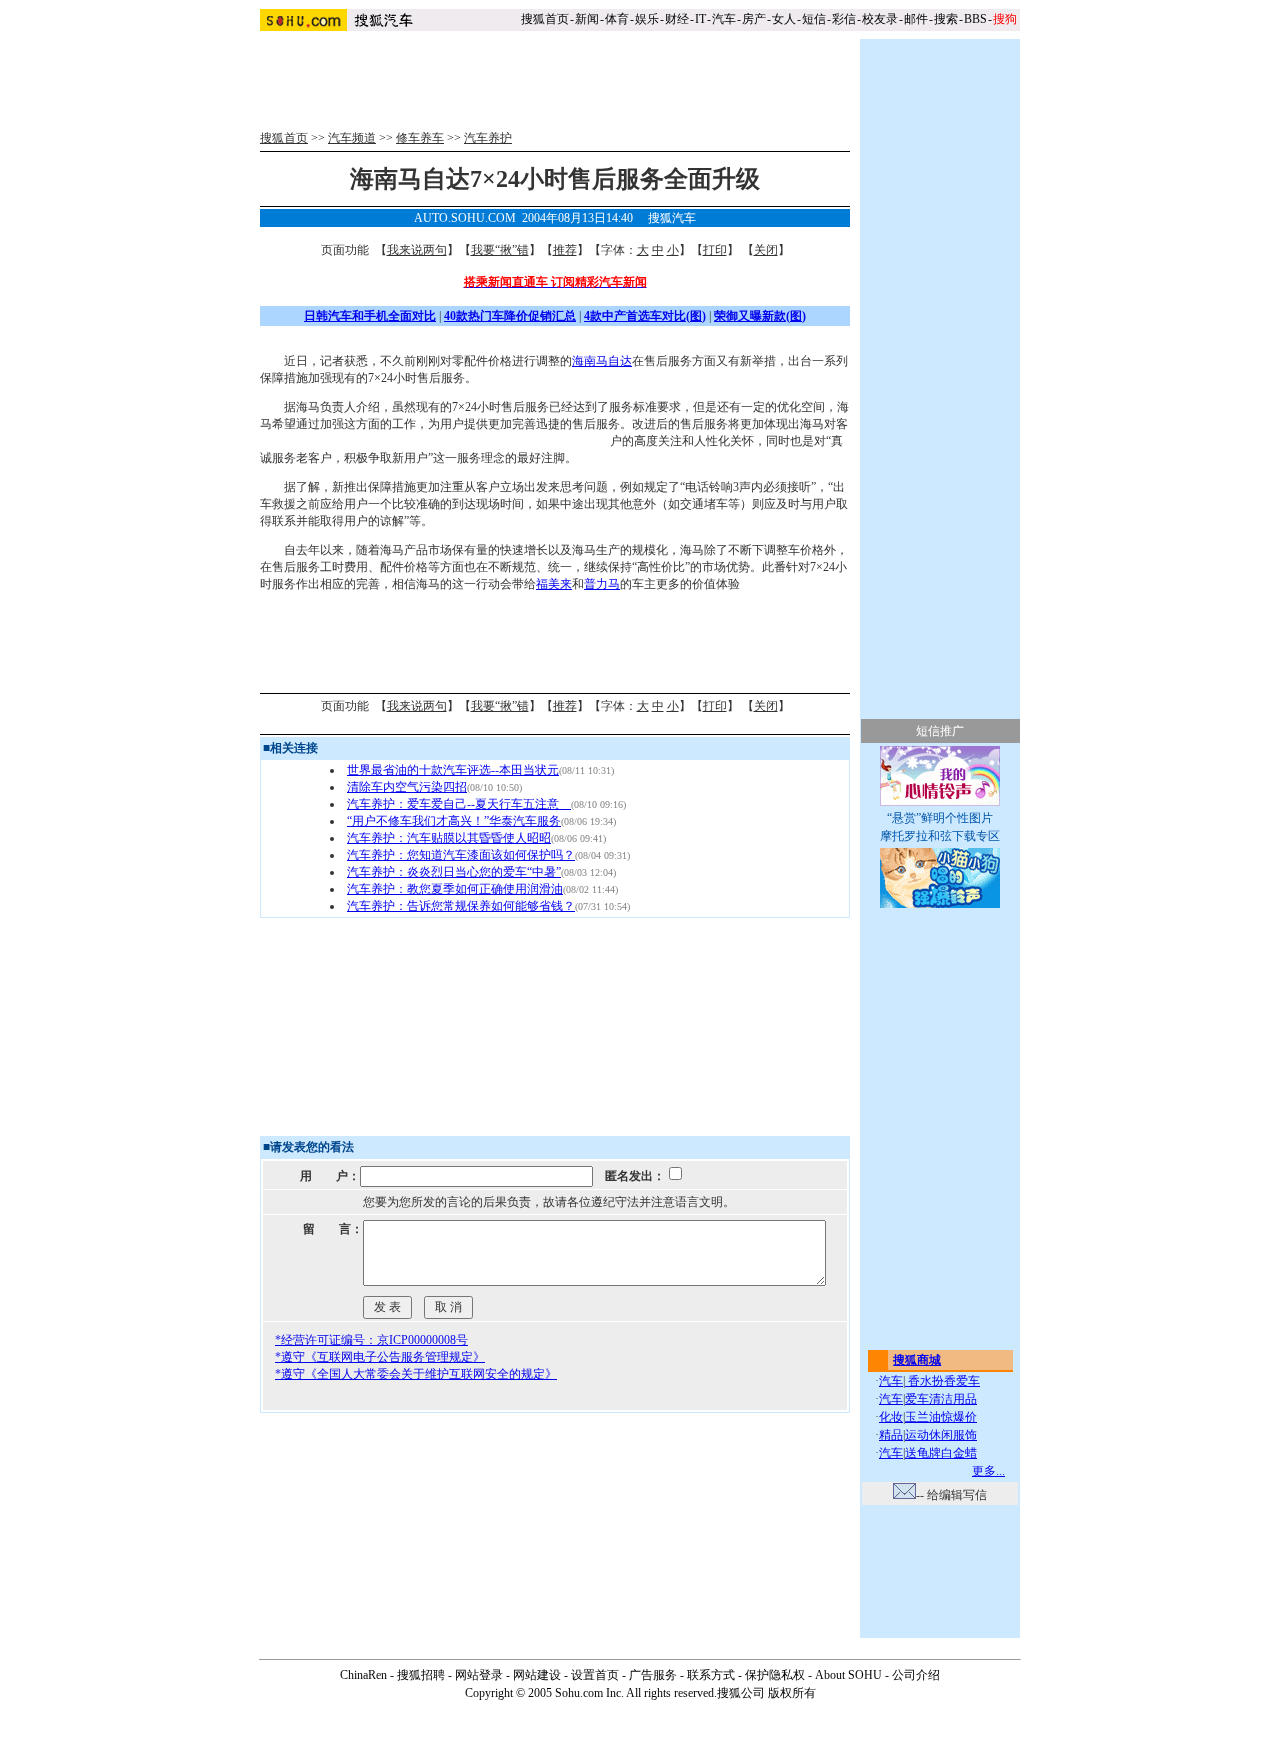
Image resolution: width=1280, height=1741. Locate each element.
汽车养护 (488, 138)
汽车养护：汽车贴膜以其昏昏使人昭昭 (449, 838)
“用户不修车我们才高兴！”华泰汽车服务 (454, 821)
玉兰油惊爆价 (941, 1417)
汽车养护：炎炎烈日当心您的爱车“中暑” (454, 872)
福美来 (554, 584)
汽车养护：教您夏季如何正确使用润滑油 (455, 889)
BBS (975, 19)
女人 (784, 19)
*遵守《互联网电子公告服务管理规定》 (380, 1357)
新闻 (587, 19)
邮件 (916, 19)
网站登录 (479, 1675)
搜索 (946, 19)
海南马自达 (602, 361)
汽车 (724, 19)
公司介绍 (916, 1675)
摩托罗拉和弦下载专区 (940, 836)
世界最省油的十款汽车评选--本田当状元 (453, 770)
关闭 (766, 250)
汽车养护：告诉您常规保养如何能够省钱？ (461, 906)
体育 (617, 19)
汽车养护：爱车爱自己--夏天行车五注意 (459, 804)
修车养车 (420, 138)
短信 (814, 19)
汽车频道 (352, 138)
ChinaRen (363, 1675)
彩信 (844, 19)
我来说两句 (417, 250)
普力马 (602, 584)
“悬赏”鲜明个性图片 (940, 818)
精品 (891, 1435)
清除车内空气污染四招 (407, 787)
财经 (677, 19)
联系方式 (711, 1675)
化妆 (891, 1417)
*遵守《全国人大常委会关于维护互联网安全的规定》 (416, 1374)
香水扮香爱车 (942, 1381)
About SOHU (848, 1675)
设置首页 (595, 1675)
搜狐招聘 (421, 1675)
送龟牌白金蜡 (941, 1453)
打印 (715, 250)
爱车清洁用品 (941, 1399)
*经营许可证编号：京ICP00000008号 (371, 1340)
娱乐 (647, 19)
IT (700, 19)
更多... (988, 1471)
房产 (754, 19)
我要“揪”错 (500, 250)
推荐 (565, 250)
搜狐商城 (917, 1360)
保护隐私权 (775, 1675)
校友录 (880, 19)
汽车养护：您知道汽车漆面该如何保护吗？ (461, 855)
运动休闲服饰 (941, 1435)
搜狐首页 (545, 19)
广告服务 (653, 1675)
